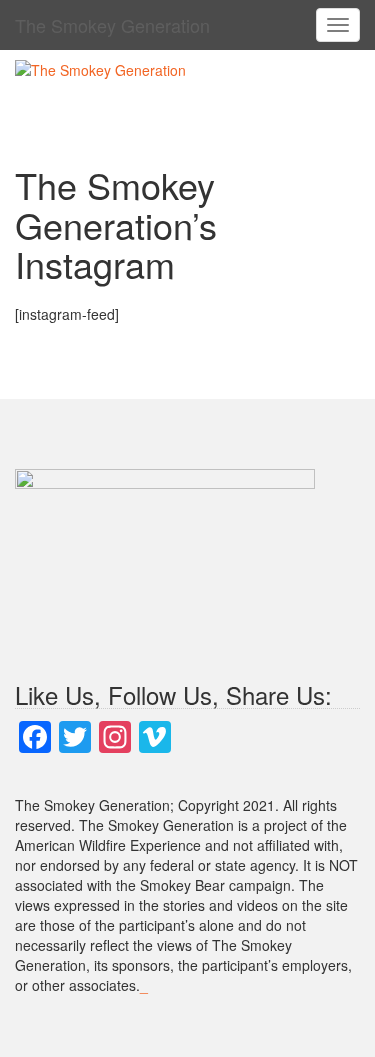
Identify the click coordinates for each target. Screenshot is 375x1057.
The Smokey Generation (112, 25)
